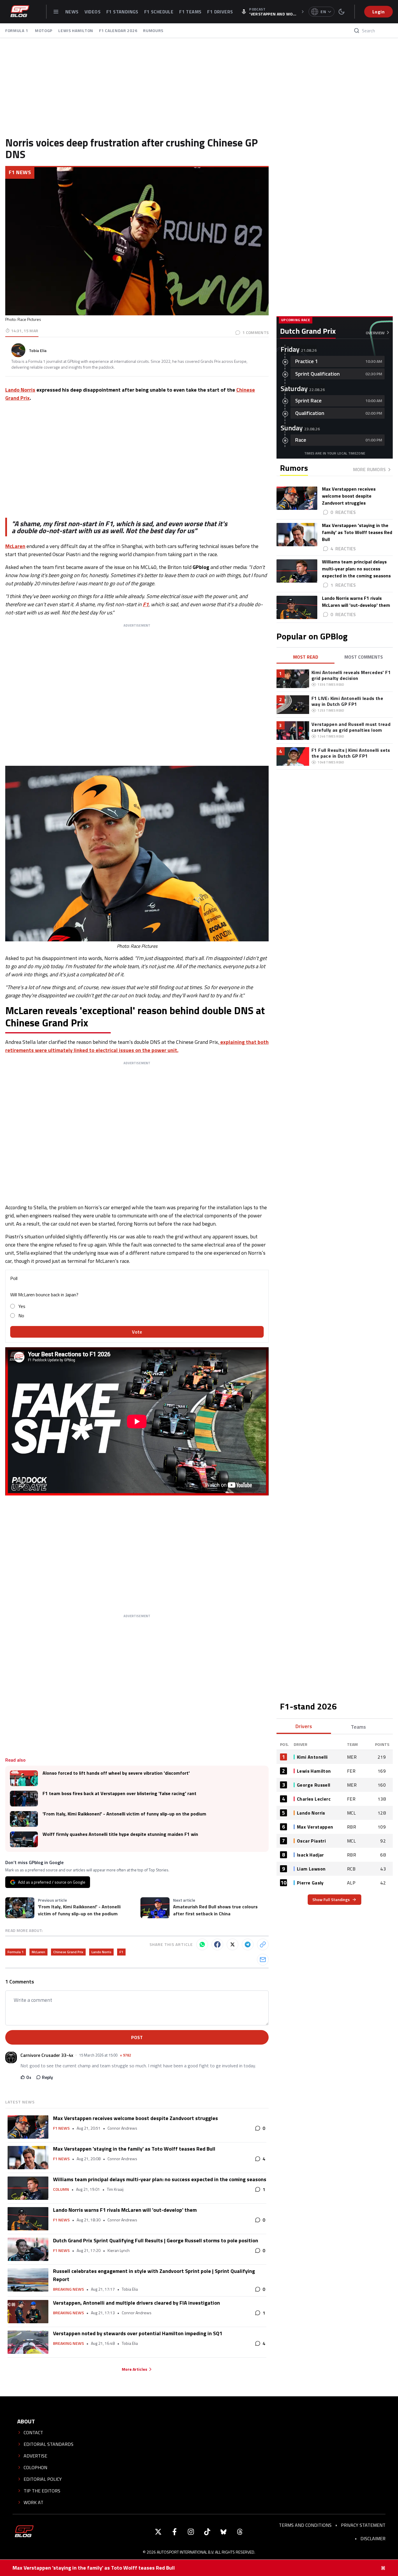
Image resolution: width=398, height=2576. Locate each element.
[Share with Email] (263, 1960)
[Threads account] (240, 2532)
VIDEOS (93, 12)
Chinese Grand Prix (68, 1952)
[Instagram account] (191, 2532)
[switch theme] (341, 12)
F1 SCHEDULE (159, 12)
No (21, 1316)
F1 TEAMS (190, 12)
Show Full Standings (331, 1899)
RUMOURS (153, 30)
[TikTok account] (207, 2532)
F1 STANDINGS (122, 12)
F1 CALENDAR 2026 (118, 30)
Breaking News (68, 2289)
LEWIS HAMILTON (76, 30)
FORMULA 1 (17, 30)
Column (61, 2189)
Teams (358, 1727)
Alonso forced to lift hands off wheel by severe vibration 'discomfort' (116, 1773)
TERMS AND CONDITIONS (305, 2525)
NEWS (72, 12)
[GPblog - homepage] (20, 12)
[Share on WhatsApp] (202, 1944)
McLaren (15, 546)
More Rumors (369, 469)
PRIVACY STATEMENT (363, 2525)
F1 (146, 604)
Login (378, 12)
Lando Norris (20, 390)
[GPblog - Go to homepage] (24, 2532)
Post (137, 2037)
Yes (22, 1306)
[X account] (158, 2532)
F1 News (20, 172)
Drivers (304, 1726)
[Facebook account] (175, 2532)
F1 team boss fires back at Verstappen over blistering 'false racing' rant (119, 1793)
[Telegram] (248, 1944)
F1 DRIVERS (220, 12)
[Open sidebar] (56, 12)
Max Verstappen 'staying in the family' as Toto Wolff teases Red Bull (94, 2568)
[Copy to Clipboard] (263, 1944)
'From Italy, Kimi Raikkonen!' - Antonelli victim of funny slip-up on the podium (124, 1814)
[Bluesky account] (223, 2532)
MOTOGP (44, 30)
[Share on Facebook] (217, 1944)
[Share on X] (233, 1944)
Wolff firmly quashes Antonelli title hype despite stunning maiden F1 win (120, 1834)
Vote (137, 1332)
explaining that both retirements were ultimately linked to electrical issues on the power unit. (137, 1046)
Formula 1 (16, 1952)
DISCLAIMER (373, 2538)
